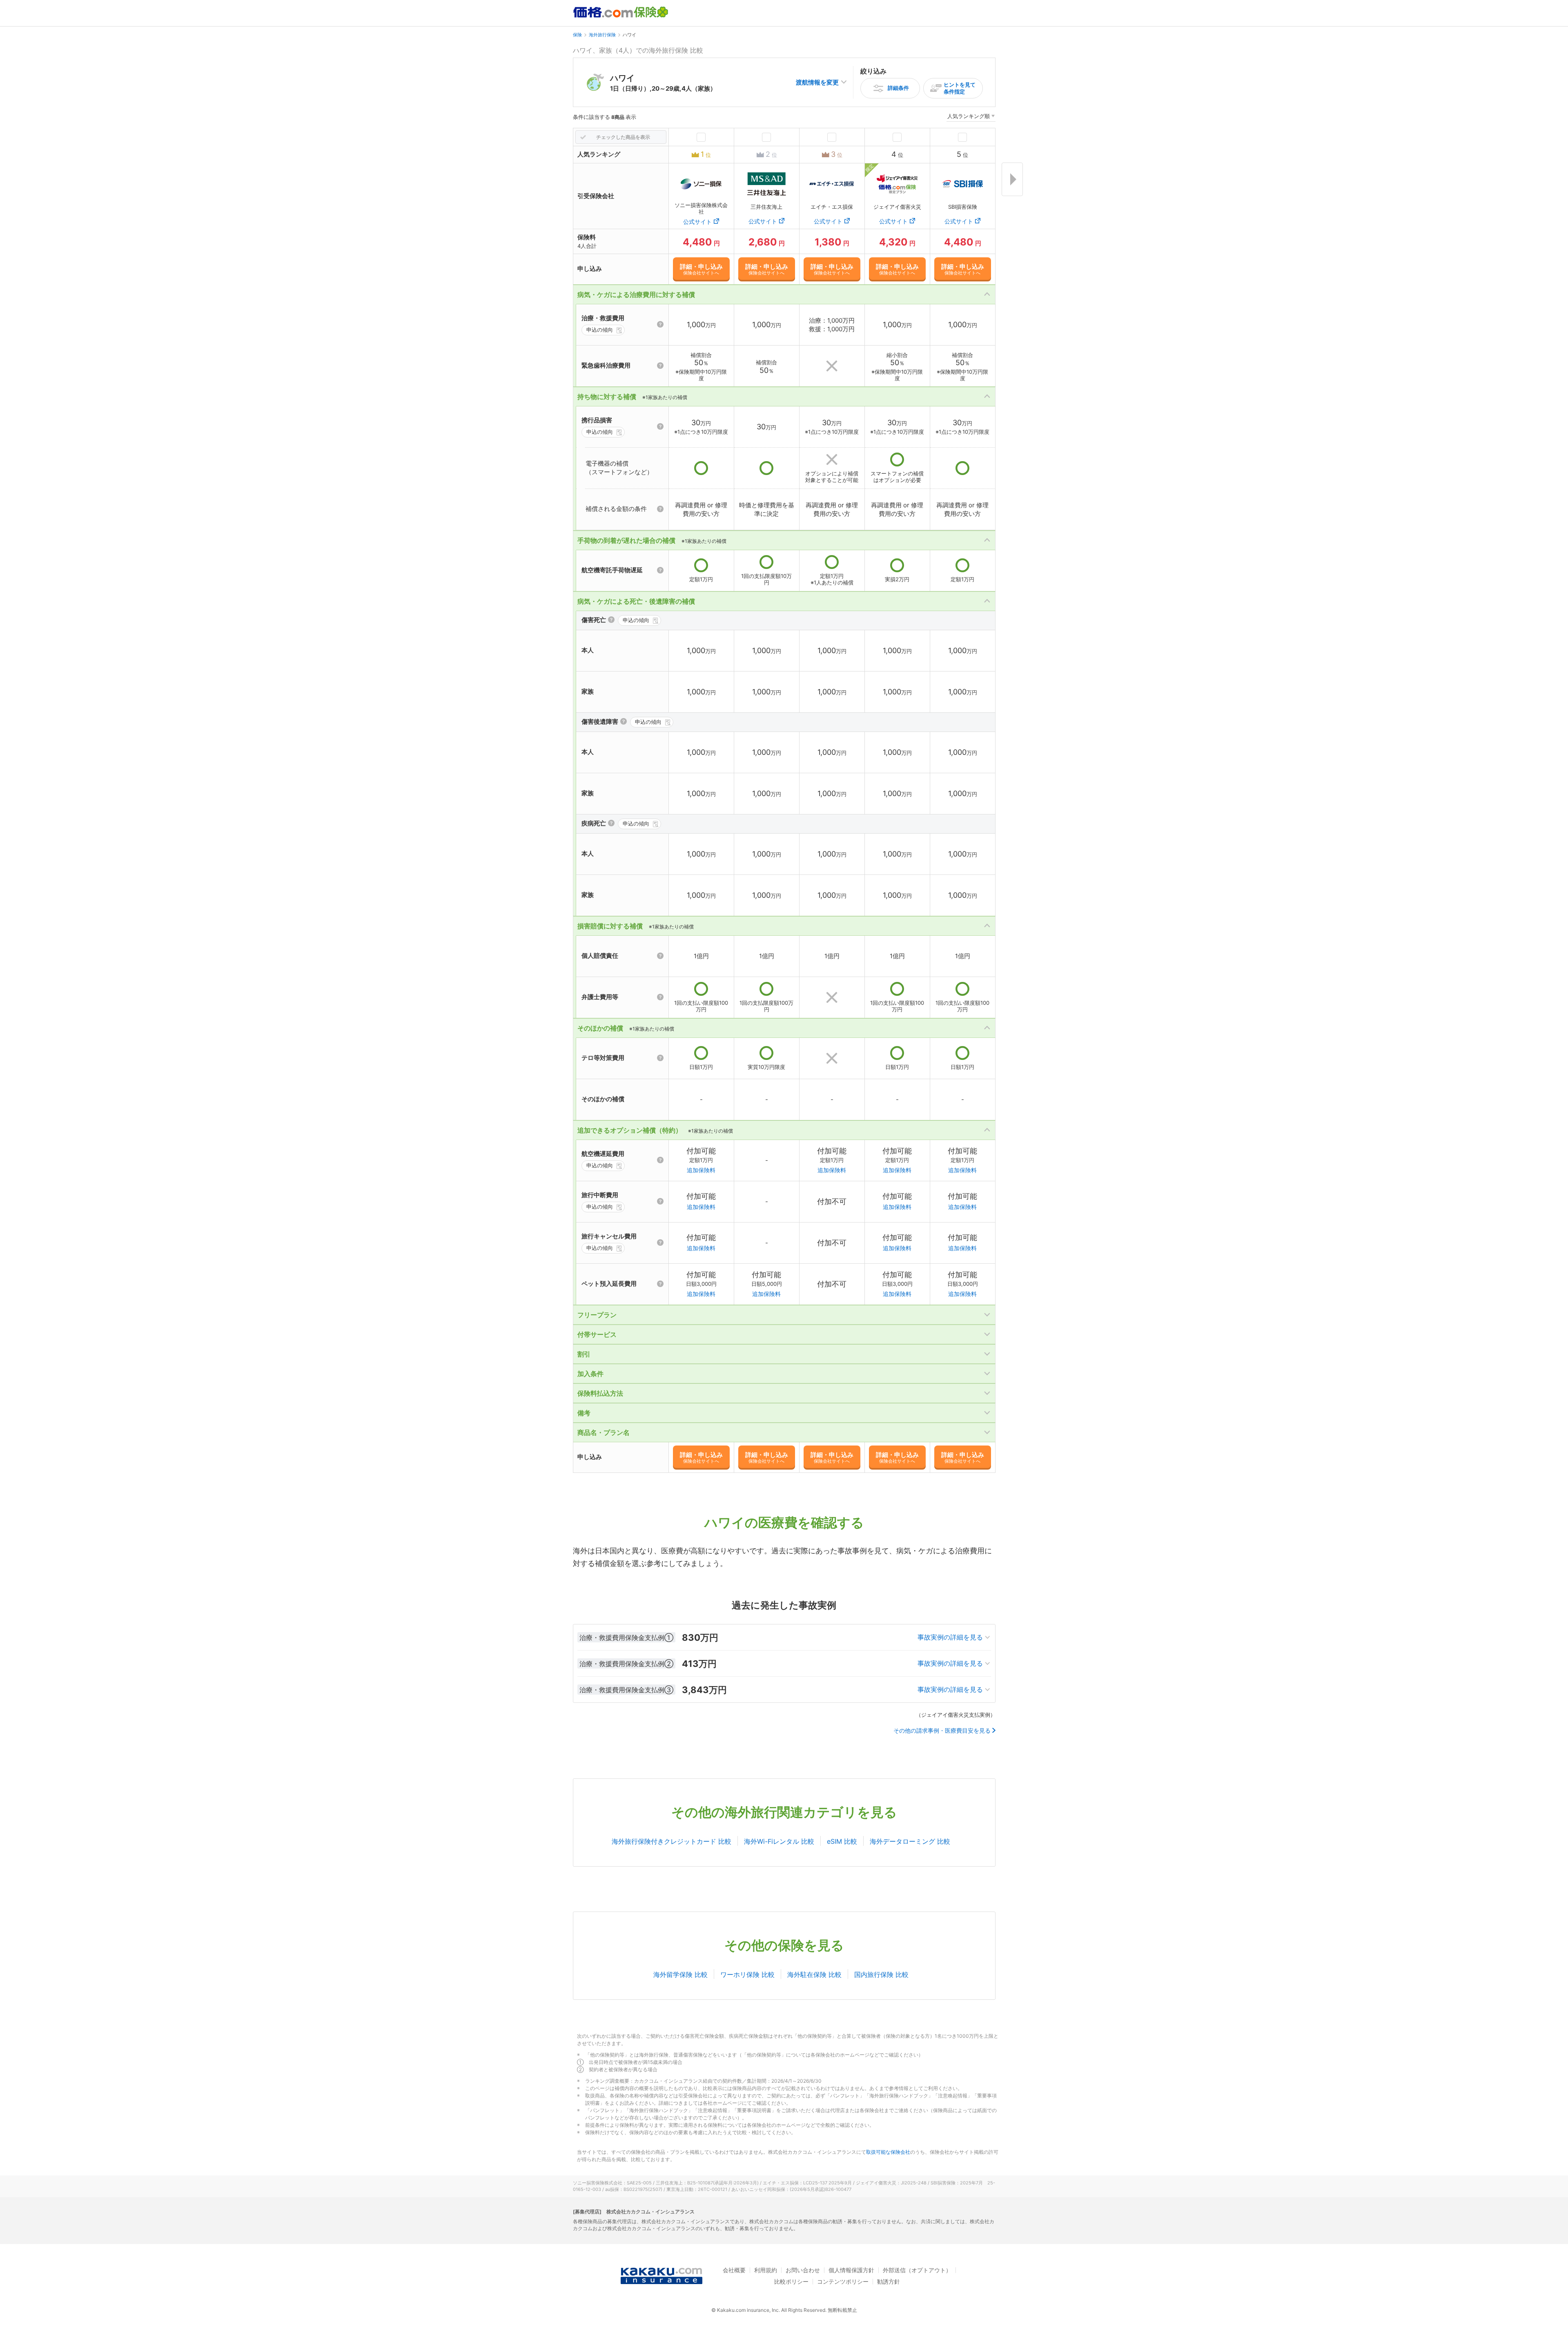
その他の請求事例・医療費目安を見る (942, 1731)
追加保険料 (701, 1170)
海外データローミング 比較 (910, 1841)
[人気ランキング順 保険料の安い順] (971, 117)
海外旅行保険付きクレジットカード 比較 (672, 1841)
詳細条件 (898, 88)
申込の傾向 (600, 330)
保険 (577, 35)
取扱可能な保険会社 (888, 2152)
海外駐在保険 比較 (814, 1974)
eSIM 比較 (842, 1841)
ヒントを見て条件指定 (960, 88)
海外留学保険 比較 (680, 1974)
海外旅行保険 (602, 35)
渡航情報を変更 (817, 82)
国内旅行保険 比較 (881, 1974)
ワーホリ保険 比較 (747, 1974)
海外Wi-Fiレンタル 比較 (779, 1841)
